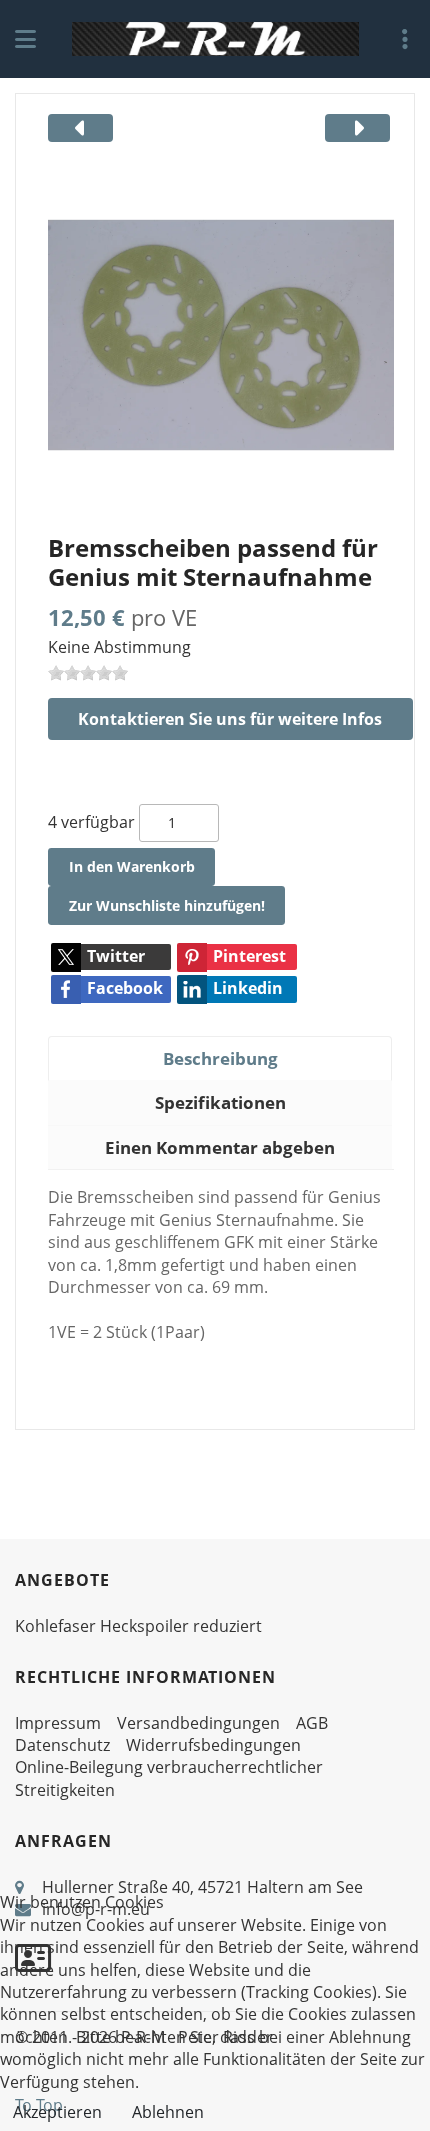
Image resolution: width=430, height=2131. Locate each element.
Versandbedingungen (198, 1723)
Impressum (58, 1723)
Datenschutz (62, 1745)
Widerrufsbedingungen (213, 1745)
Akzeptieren (57, 2112)
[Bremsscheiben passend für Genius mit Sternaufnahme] (221, 334)
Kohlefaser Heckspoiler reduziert (138, 1626)
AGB (312, 1723)
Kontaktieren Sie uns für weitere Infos (230, 719)
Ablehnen (168, 2112)
